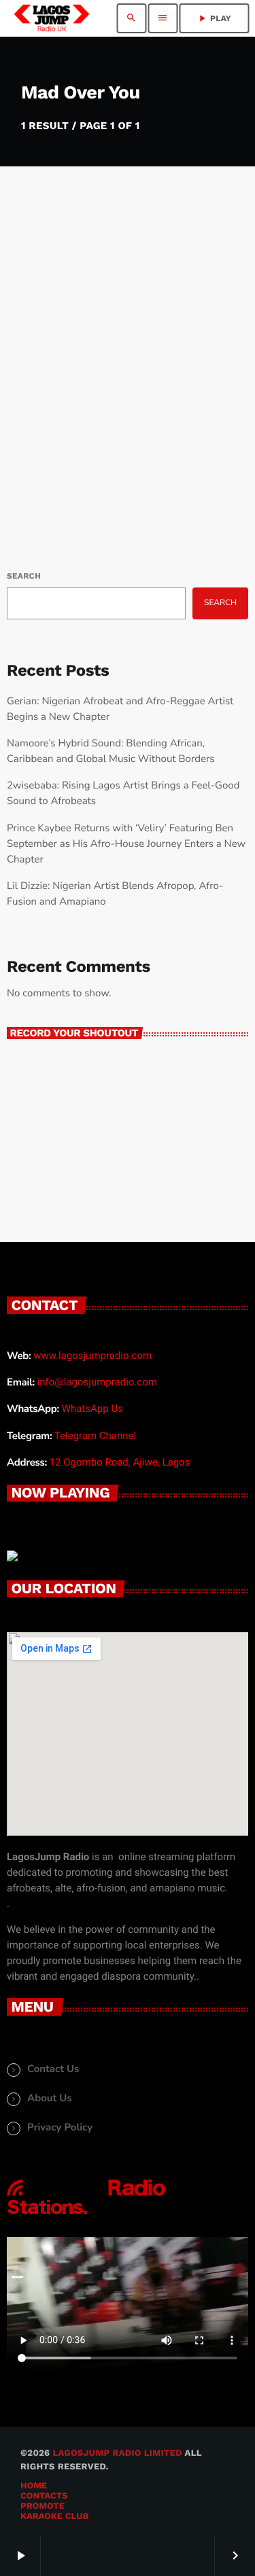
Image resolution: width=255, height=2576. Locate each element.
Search (24, 576)
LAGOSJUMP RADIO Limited (117, 2453)
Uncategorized (56, 350)
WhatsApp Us (92, 1409)
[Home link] (51, 18)
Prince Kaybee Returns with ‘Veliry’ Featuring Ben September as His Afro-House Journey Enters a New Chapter (126, 844)
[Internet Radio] (86, 2215)
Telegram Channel (95, 1436)
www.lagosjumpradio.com (92, 1356)
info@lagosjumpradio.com (97, 1382)
